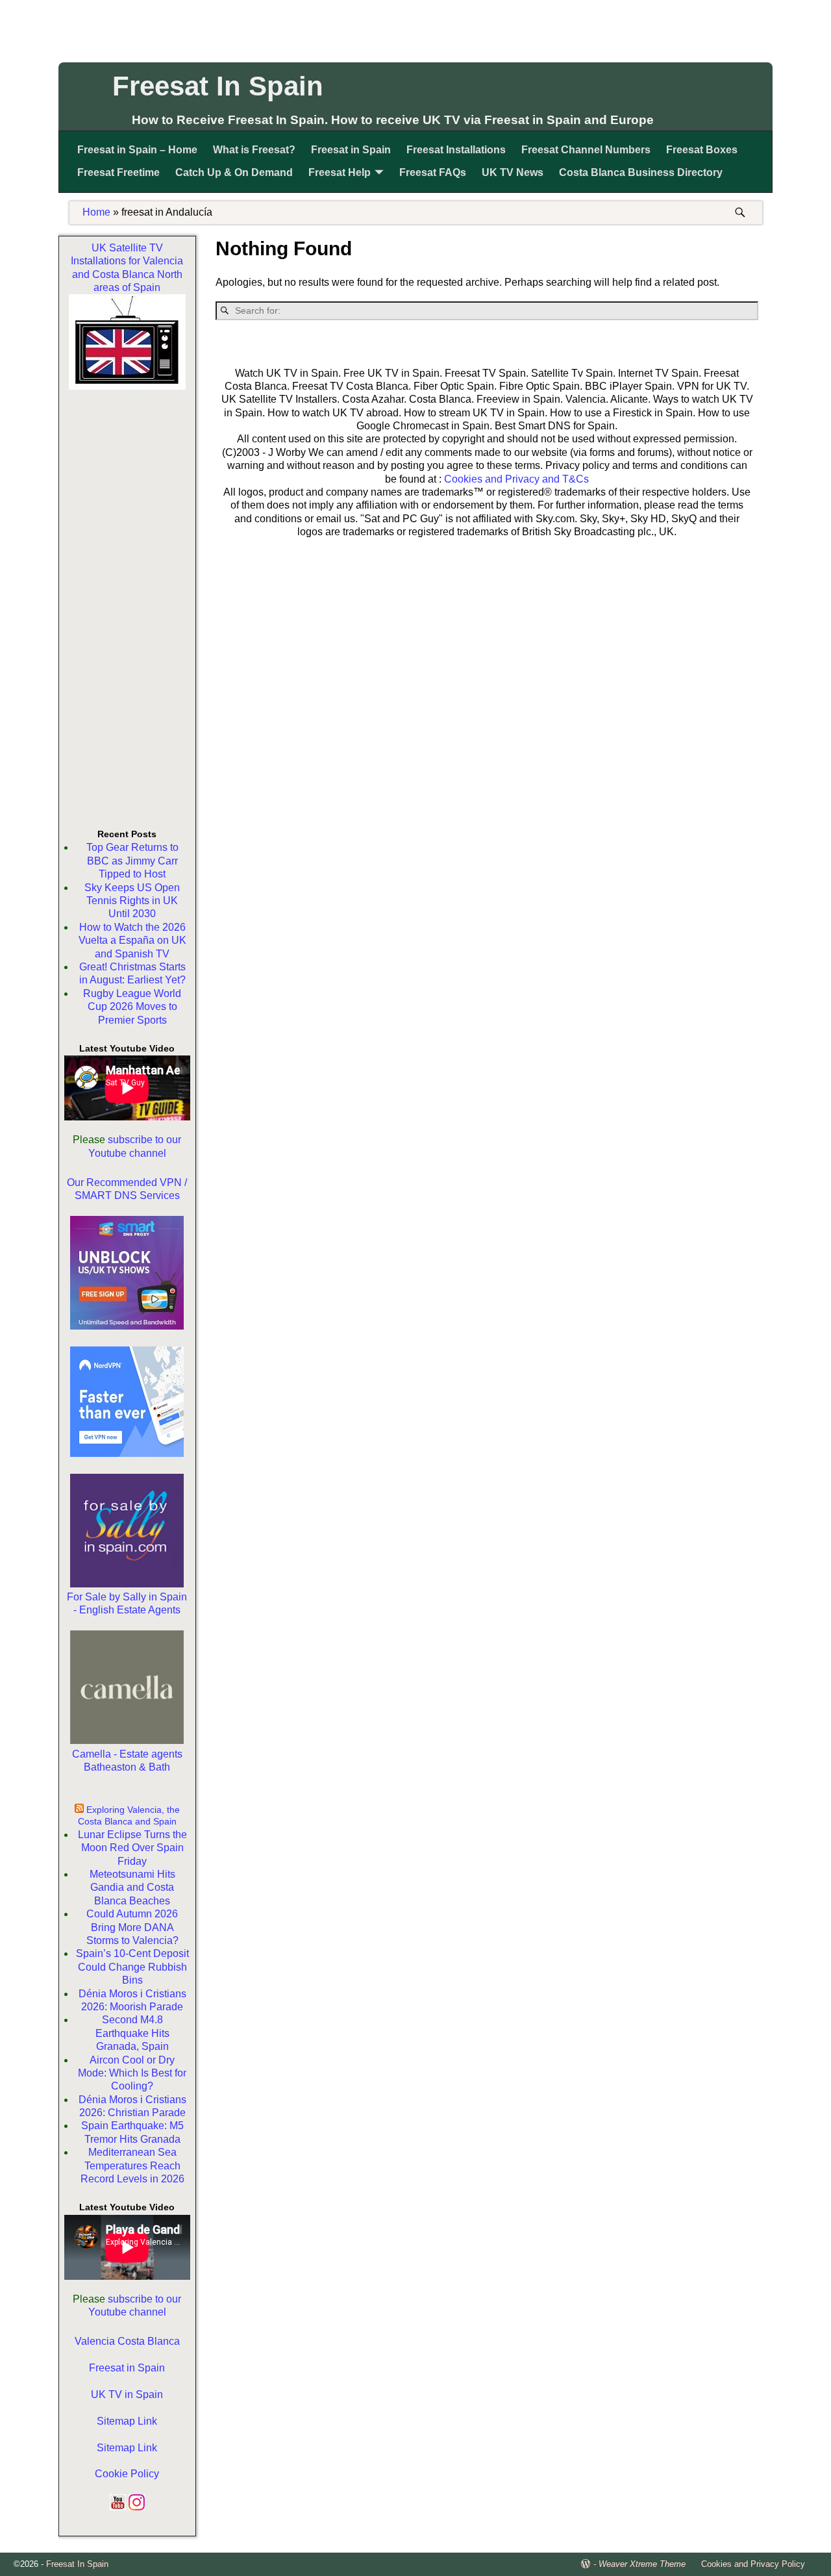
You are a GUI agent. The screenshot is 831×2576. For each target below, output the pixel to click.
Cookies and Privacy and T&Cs (516, 479)
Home (96, 212)
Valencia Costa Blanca (127, 2341)
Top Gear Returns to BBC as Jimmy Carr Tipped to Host (132, 861)
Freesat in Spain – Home (137, 150)
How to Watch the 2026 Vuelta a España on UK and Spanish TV (132, 941)
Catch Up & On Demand (234, 172)
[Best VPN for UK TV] (127, 1453)
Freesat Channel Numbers (586, 150)
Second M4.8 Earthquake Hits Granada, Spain (132, 2033)
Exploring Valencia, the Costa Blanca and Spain (129, 1815)
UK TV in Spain (127, 2394)
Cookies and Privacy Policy (753, 2564)
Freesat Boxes (702, 150)
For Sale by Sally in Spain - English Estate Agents (127, 1603)
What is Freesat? (254, 150)
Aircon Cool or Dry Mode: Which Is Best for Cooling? (132, 2073)
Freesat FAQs (433, 172)
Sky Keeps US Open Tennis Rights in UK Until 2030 (132, 901)
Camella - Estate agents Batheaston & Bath (127, 1761)
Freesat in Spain (351, 150)
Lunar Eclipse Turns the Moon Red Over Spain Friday (132, 1848)
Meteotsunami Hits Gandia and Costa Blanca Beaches (132, 1888)
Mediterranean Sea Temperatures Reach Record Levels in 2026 (132, 2166)
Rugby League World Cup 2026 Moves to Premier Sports (132, 1007)
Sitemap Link (127, 2421)
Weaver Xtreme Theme (642, 2564)
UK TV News (513, 172)
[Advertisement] (415, 29)
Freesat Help (340, 172)
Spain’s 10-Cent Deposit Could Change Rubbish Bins (132, 1967)
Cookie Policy (127, 2474)
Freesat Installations (456, 150)
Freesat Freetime (118, 172)
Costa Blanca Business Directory (641, 172)
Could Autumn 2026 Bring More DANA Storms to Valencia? (132, 1927)
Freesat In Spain (218, 86)
